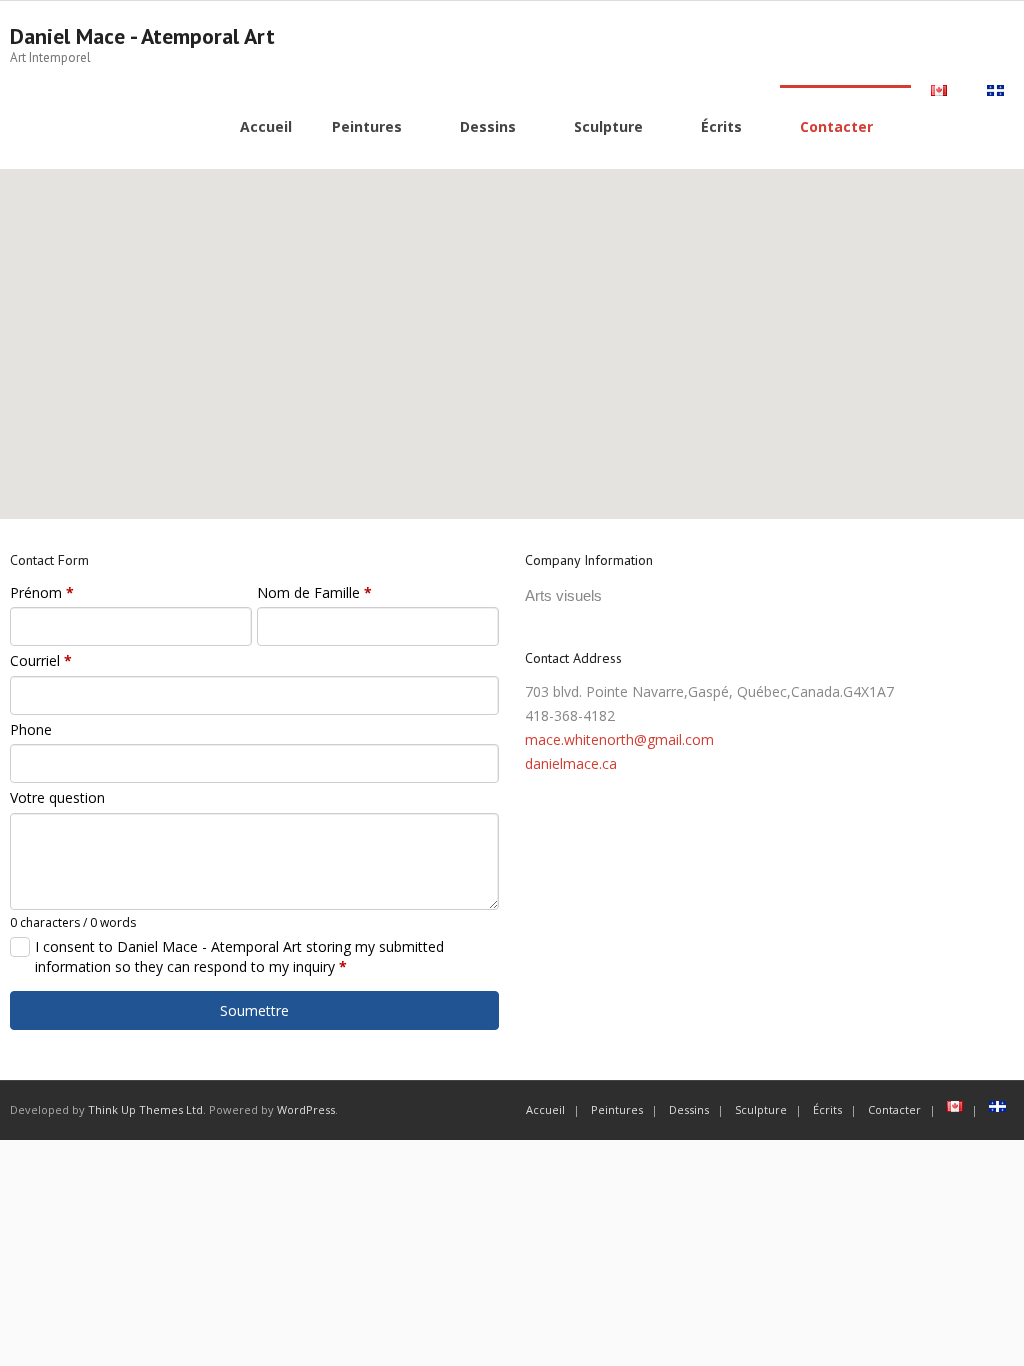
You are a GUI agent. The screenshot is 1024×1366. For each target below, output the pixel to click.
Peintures (617, 1109)
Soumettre (254, 1010)
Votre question (57, 797)
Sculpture (761, 1109)
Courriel (41, 660)
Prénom (42, 592)
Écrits (827, 1109)
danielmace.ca (571, 763)
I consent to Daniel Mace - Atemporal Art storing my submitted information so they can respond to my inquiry (239, 956)
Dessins (689, 1109)
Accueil (545, 1109)
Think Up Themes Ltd (145, 1109)
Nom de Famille (314, 592)
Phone (31, 729)
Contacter (894, 1109)
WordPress (306, 1109)
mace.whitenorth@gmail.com (619, 739)
